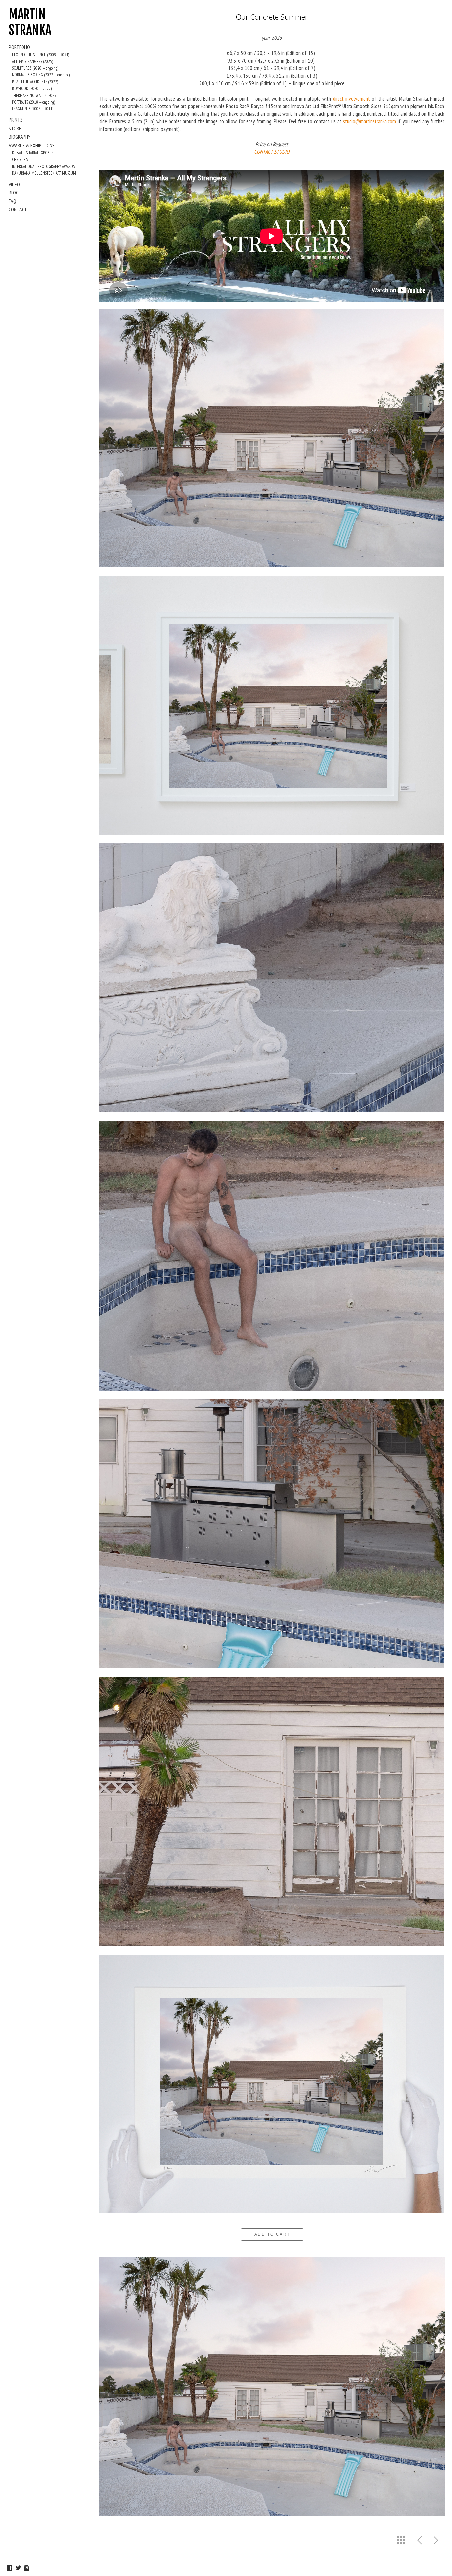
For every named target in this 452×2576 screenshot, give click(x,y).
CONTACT (18, 209)
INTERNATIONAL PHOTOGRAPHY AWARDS (43, 167)
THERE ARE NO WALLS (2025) (35, 95)
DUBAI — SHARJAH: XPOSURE (34, 153)
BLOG (14, 193)
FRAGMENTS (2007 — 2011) (33, 109)
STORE (15, 128)
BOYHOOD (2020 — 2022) (32, 88)
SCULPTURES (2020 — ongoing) (35, 68)
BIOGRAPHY (20, 137)
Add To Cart (272, 2234)
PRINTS (16, 120)
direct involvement (351, 99)
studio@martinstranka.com (370, 121)
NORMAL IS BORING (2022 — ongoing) (41, 75)
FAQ (12, 201)
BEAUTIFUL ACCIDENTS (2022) (35, 82)
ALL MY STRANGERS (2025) (32, 61)
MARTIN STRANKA (30, 22)
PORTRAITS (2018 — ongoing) (33, 102)
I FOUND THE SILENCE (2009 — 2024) (41, 55)
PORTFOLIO (19, 47)
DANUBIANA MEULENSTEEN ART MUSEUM (44, 173)
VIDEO (14, 184)
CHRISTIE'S (20, 160)
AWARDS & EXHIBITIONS (32, 145)
